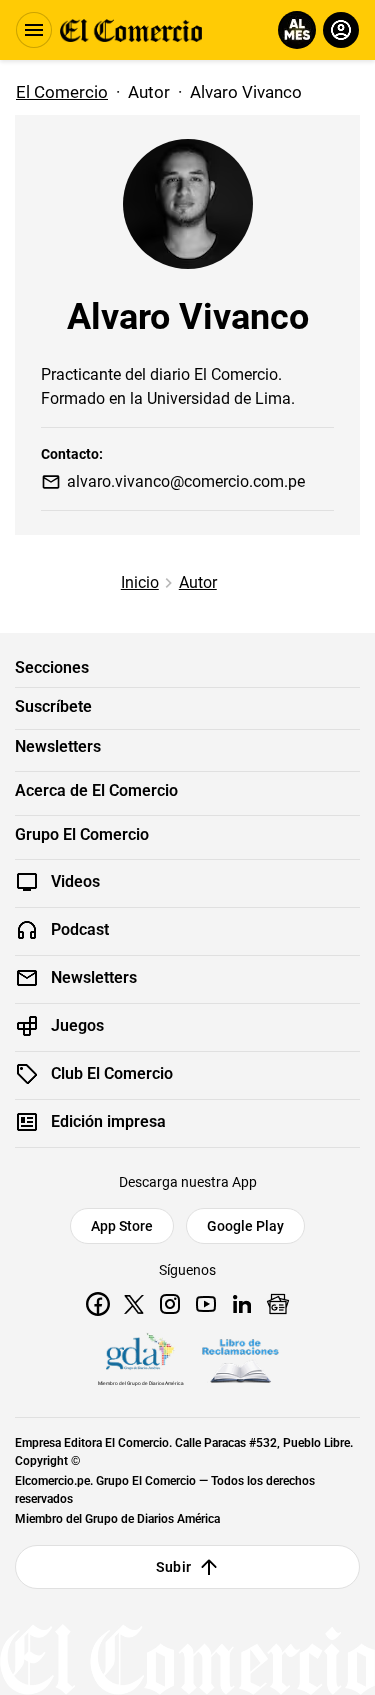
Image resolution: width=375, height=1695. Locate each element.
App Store (122, 1226)
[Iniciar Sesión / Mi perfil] (341, 30)
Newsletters (58, 747)
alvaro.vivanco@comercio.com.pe (186, 481)
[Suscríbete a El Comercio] (293, 30)
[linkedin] (242, 1304)
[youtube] (206, 1304)
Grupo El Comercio (82, 835)
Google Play (245, 1226)
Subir (173, 1567)
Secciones (52, 668)
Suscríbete (53, 707)
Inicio (140, 582)
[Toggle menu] (34, 30)
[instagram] (170, 1304)
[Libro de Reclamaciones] (240, 1361)
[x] (134, 1304)
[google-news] (278, 1304)
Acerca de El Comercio (96, 791)
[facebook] (98, 1304)
